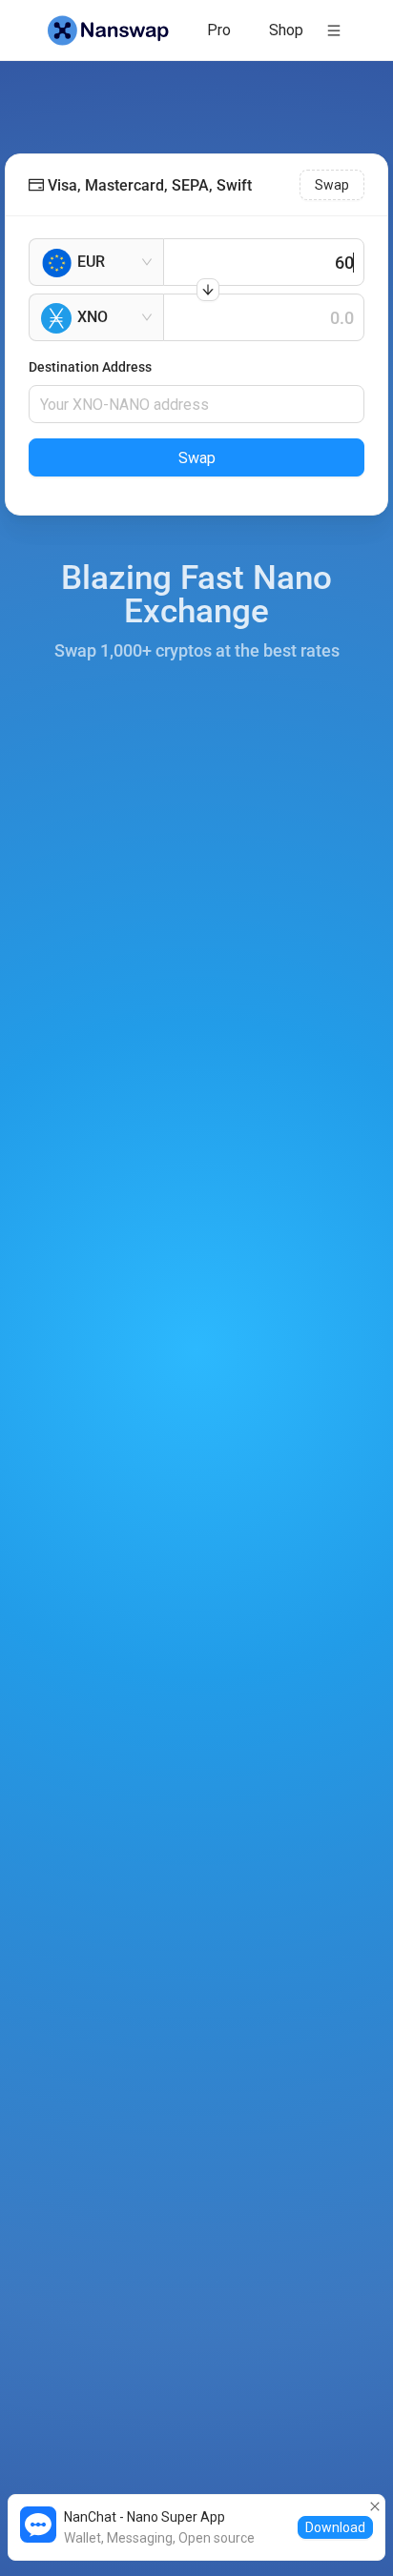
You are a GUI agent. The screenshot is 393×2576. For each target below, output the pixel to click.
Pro (219, 30)
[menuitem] (219, 30)
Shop (286, 30)
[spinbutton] (264, 262)
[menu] (258, 30)
